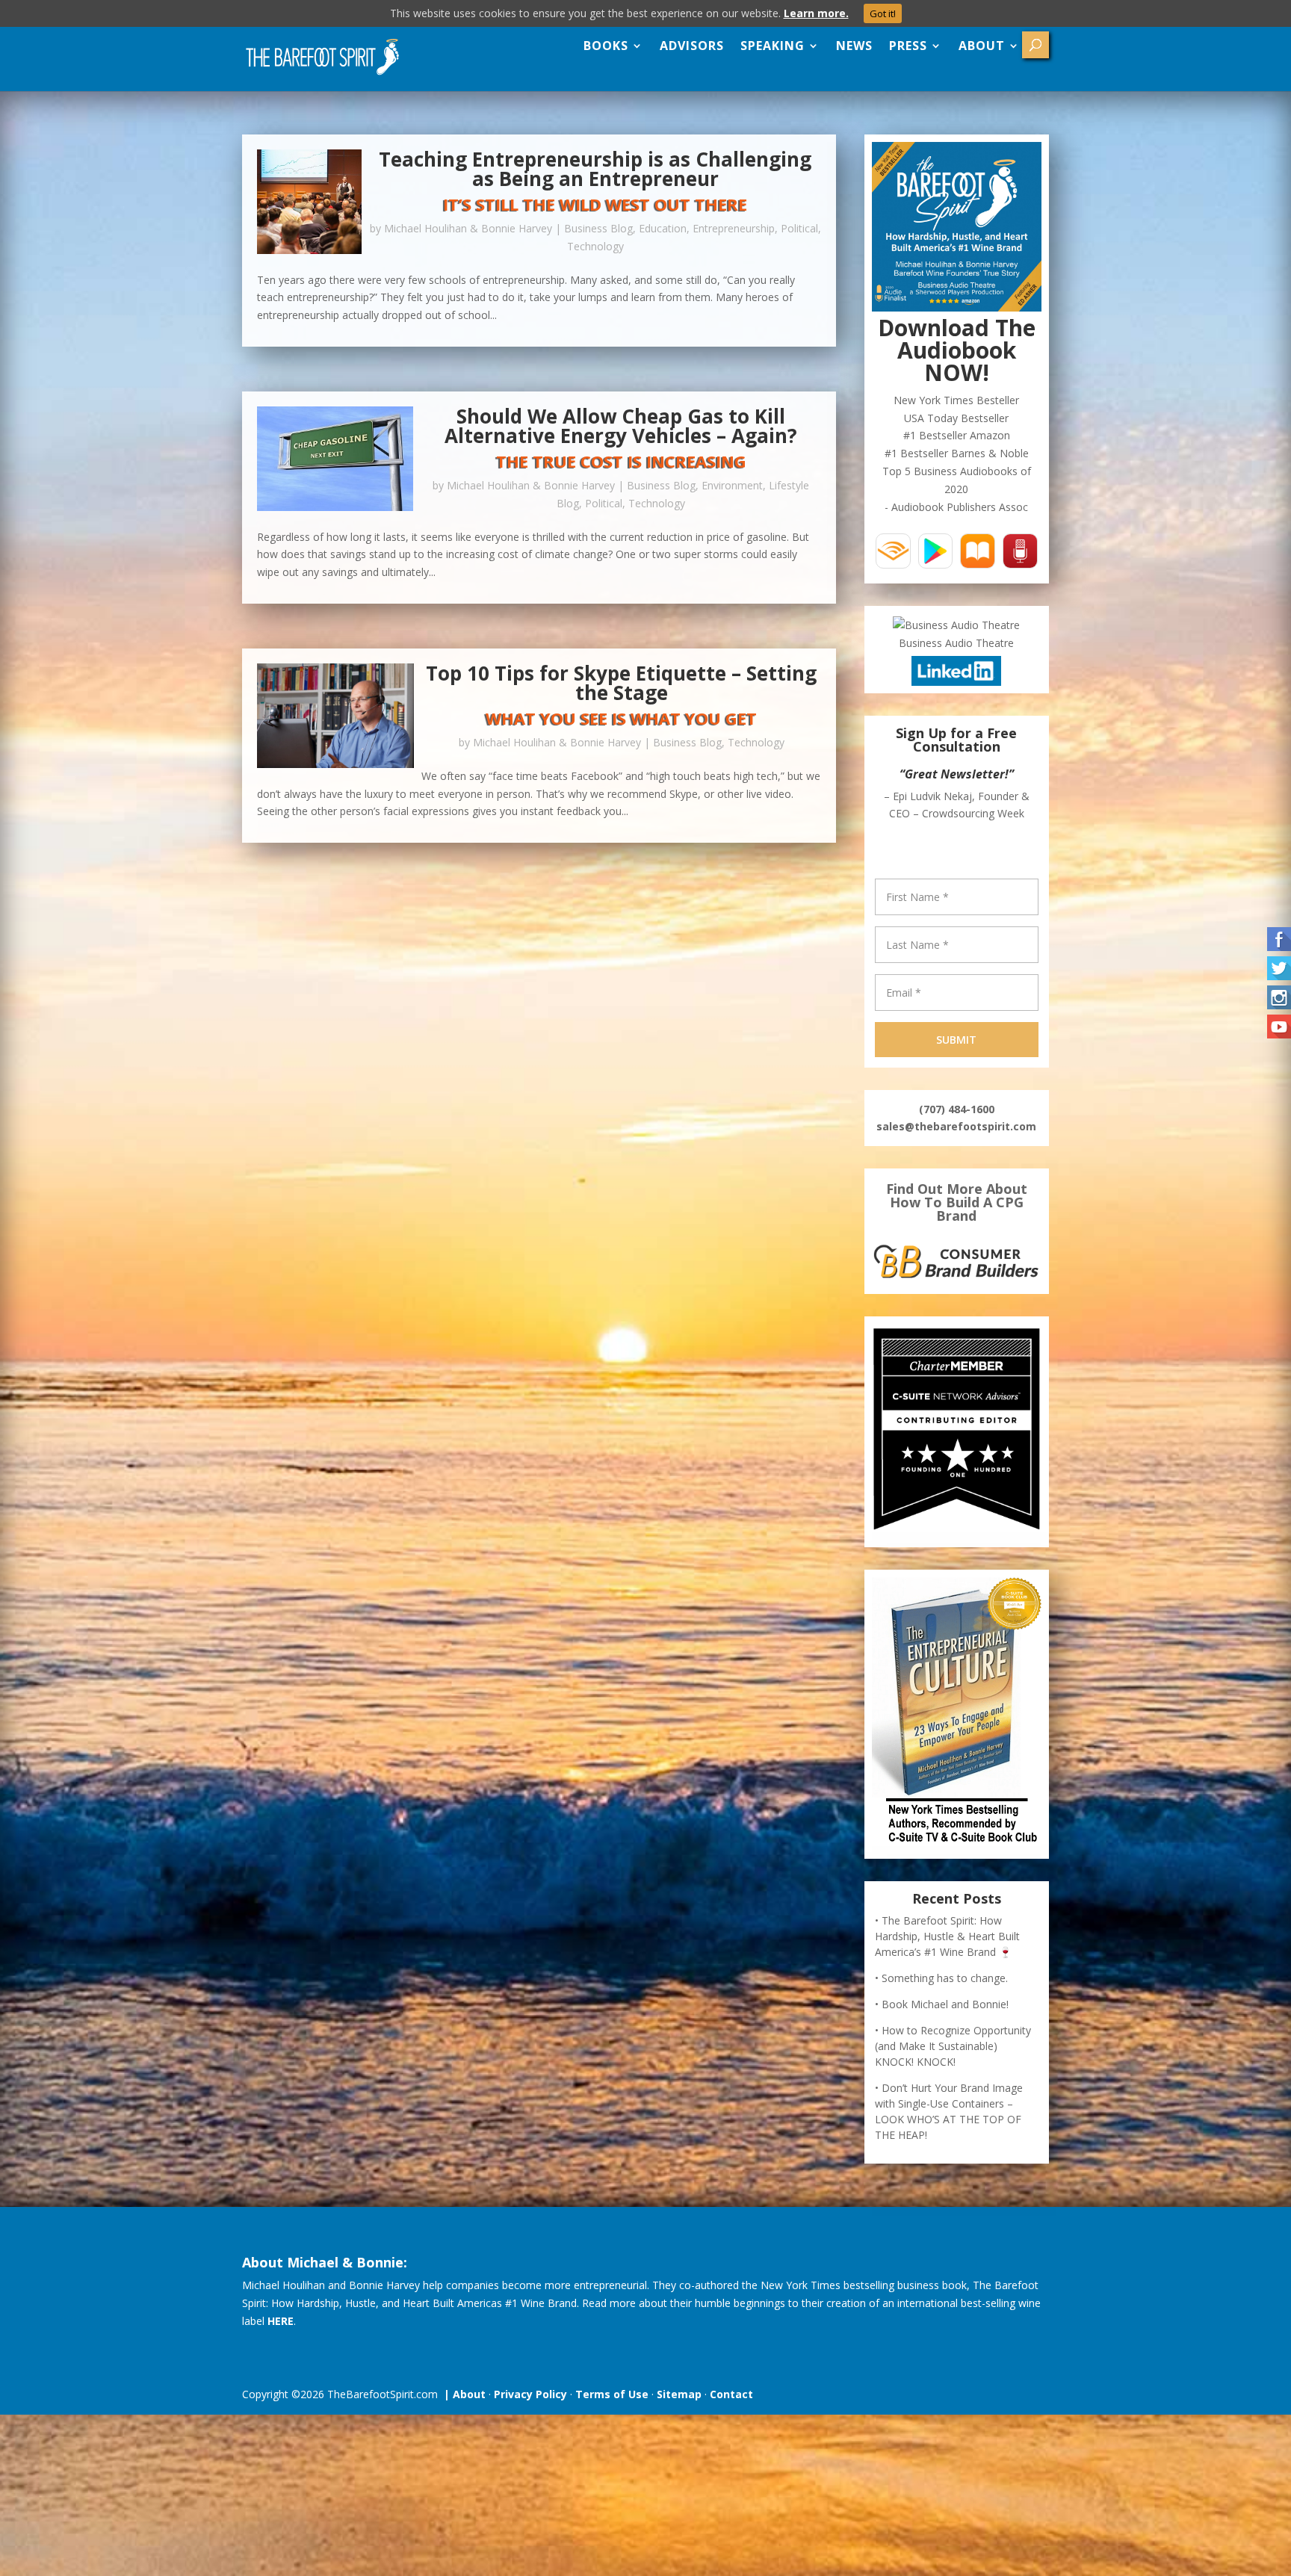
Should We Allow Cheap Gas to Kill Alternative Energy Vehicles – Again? (621, 426)
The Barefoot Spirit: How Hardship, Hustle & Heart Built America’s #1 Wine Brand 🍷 (947, 1936)
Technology (595, 246)
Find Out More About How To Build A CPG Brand (957, 1202)
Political (799, 228)
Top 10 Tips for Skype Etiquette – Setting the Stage (621, 683)
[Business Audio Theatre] (956, 625)
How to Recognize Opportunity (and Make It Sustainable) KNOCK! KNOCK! (953, 2046)
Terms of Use (612, 2394)
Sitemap (679, 2394)
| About (462, 2394)
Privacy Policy (530, 2394)
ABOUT (982, 46)
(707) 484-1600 (957, 1109)
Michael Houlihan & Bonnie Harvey (468, 228)
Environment (732, 485)
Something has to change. (945, 1978)
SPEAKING (773, 46)
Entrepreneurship (734, 228)
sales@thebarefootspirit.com (956, 1126)
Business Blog (598, 228)
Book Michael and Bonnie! (945, 2004)
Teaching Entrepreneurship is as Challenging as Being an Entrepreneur (595, 169)
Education (663, 228)
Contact (731, 2394)
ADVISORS (692, 46)
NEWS (854, 46)
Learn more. (816, 13)
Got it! (883, 13)
